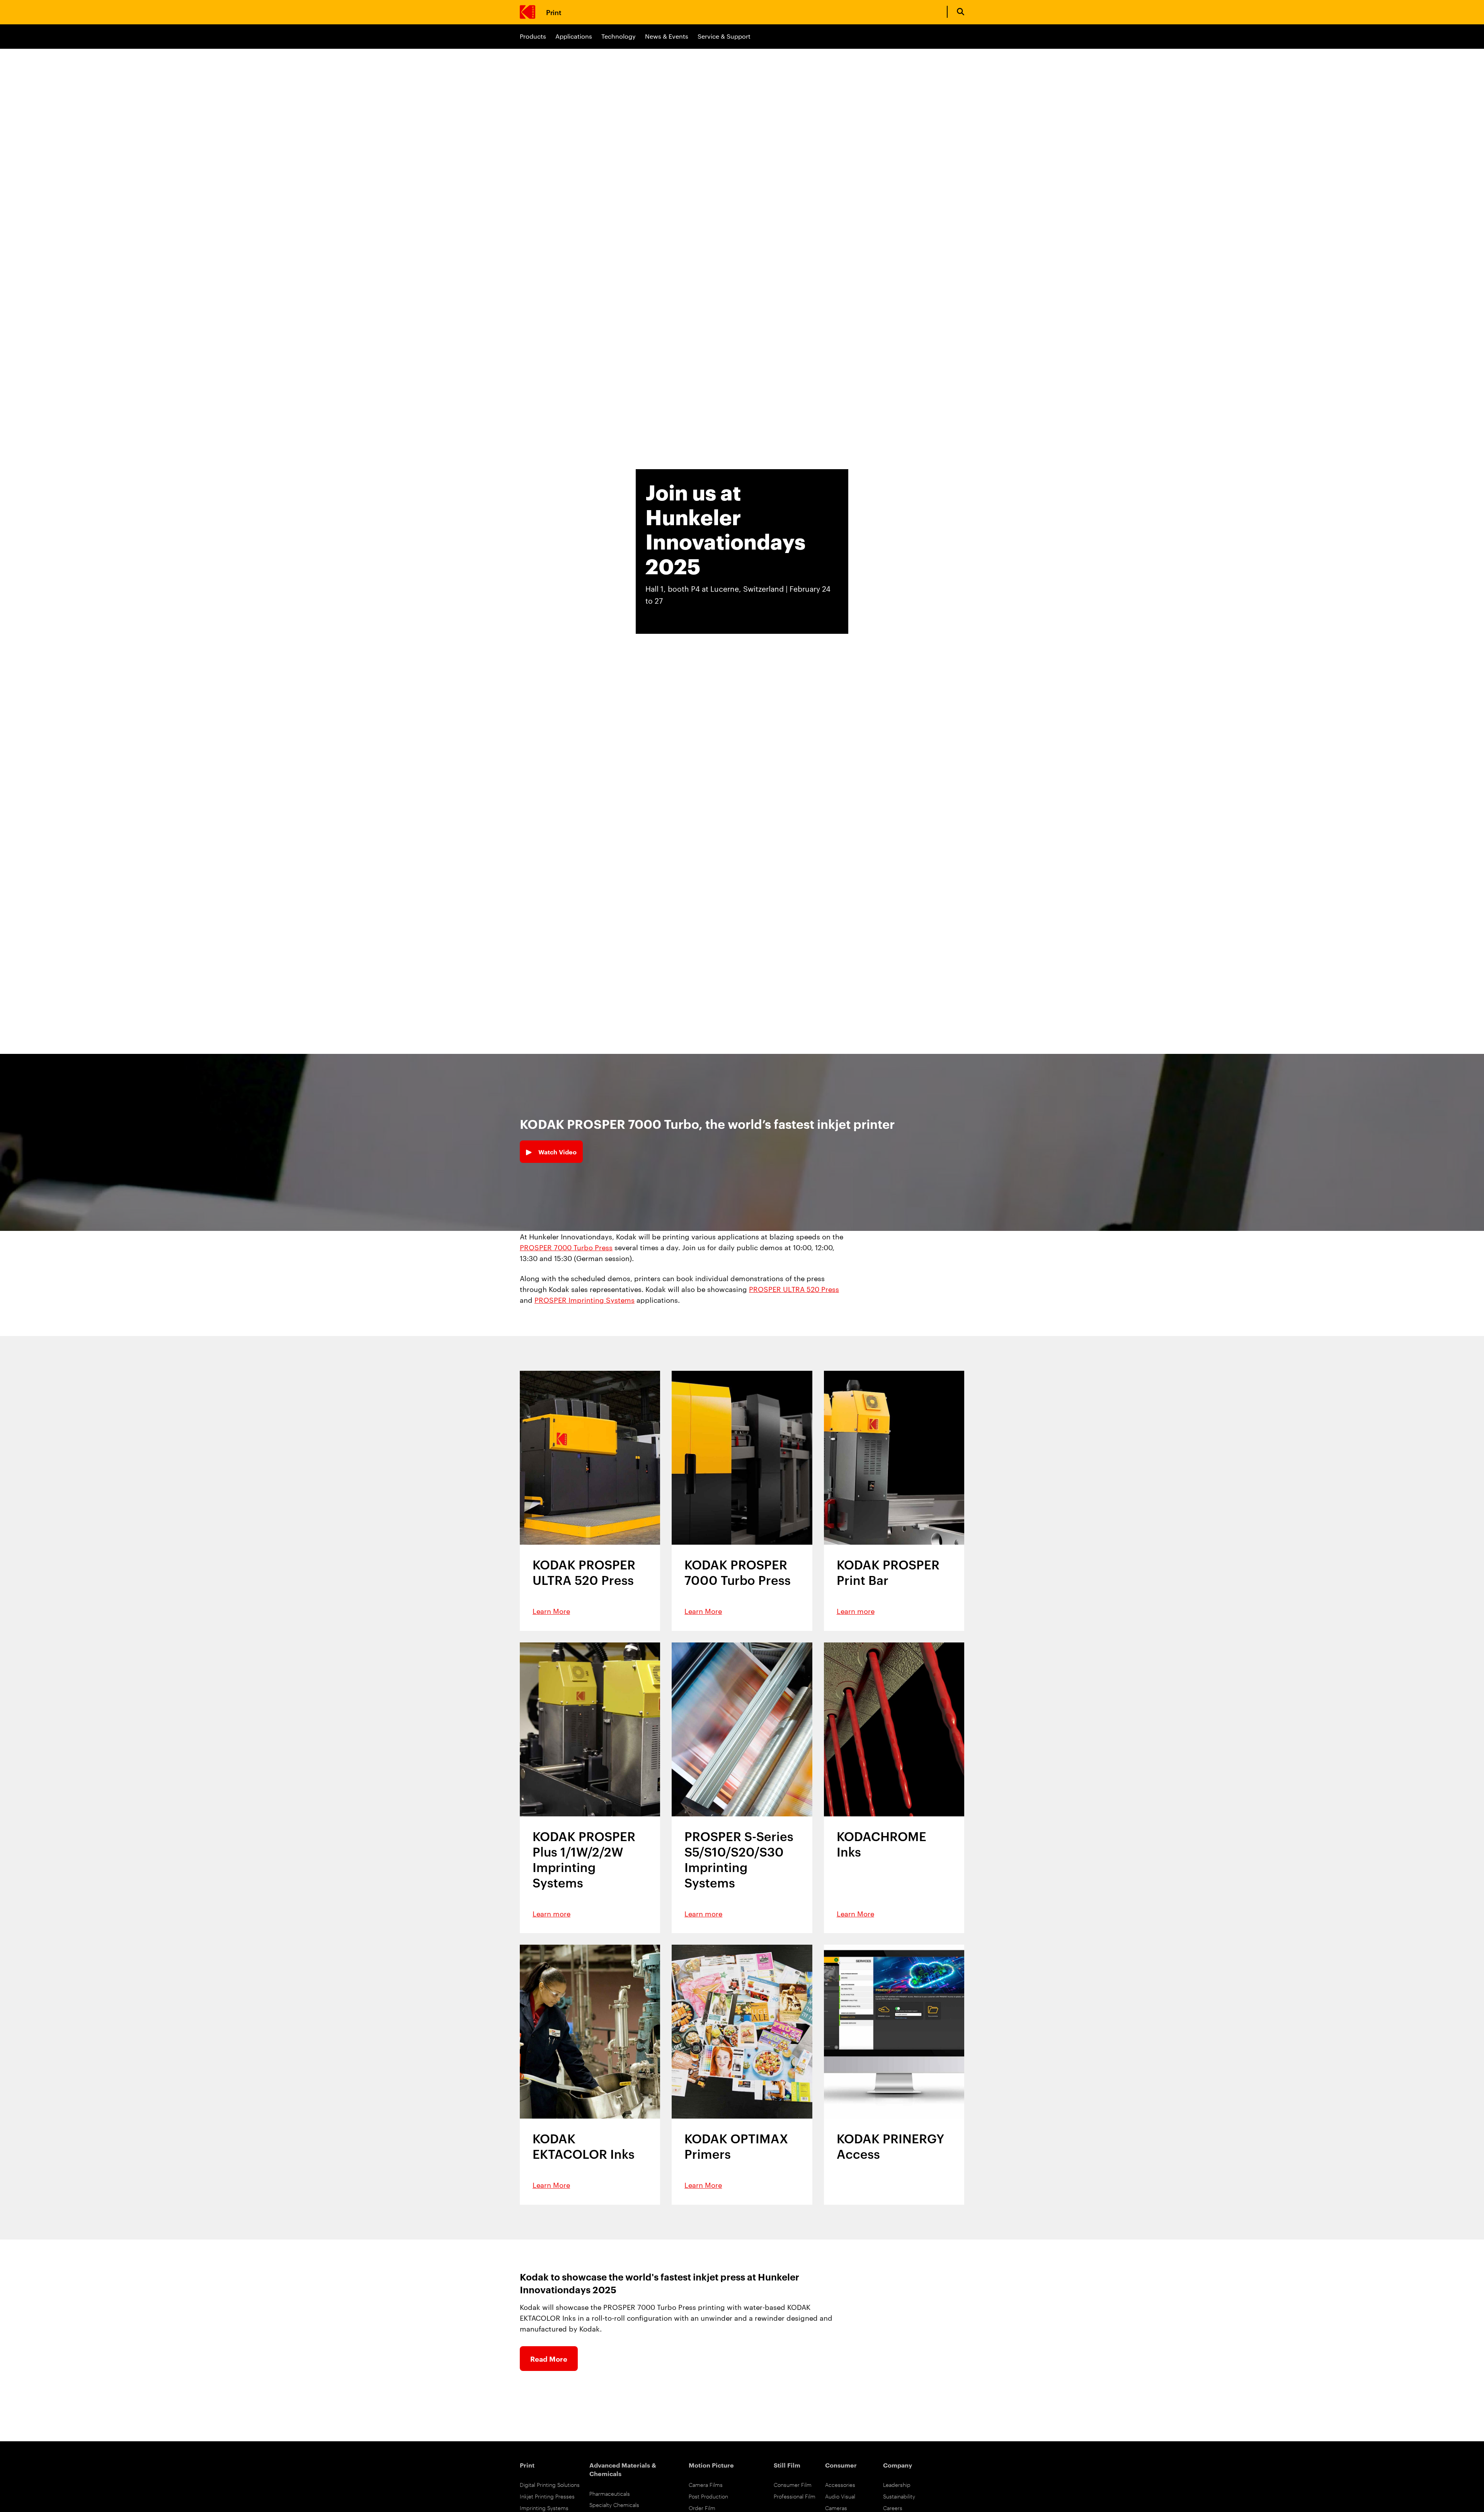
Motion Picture (711, 2465)
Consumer (841, 2465)
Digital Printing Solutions (550, 2484)
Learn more (856, 1611)
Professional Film (795, 2496)
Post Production (708, 2496)
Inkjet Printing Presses (547, 2496)
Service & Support (724, 36)
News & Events (667, 36)
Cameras (836, 2508)
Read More (549, 2359)
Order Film (702, 2508)
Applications (574, 36)
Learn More (551, 1611)
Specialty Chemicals (614, 2504)
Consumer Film (793, 2484)
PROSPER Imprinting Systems (585, 1299)
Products (533, 36)
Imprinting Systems (544, 2508)
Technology (619, 36)
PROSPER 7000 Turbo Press (566, 1247)
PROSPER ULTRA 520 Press (794, 1289)
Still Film (787, 2465)
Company (898, 2465)
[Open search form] (961, 12)
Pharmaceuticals (610, 2493)
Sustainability (899, 2496)
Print (554, 12)
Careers (893, 2508)
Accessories (840, 2484)
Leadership (897, 2484)
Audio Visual (840, 2496)
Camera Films (706, 2484)
